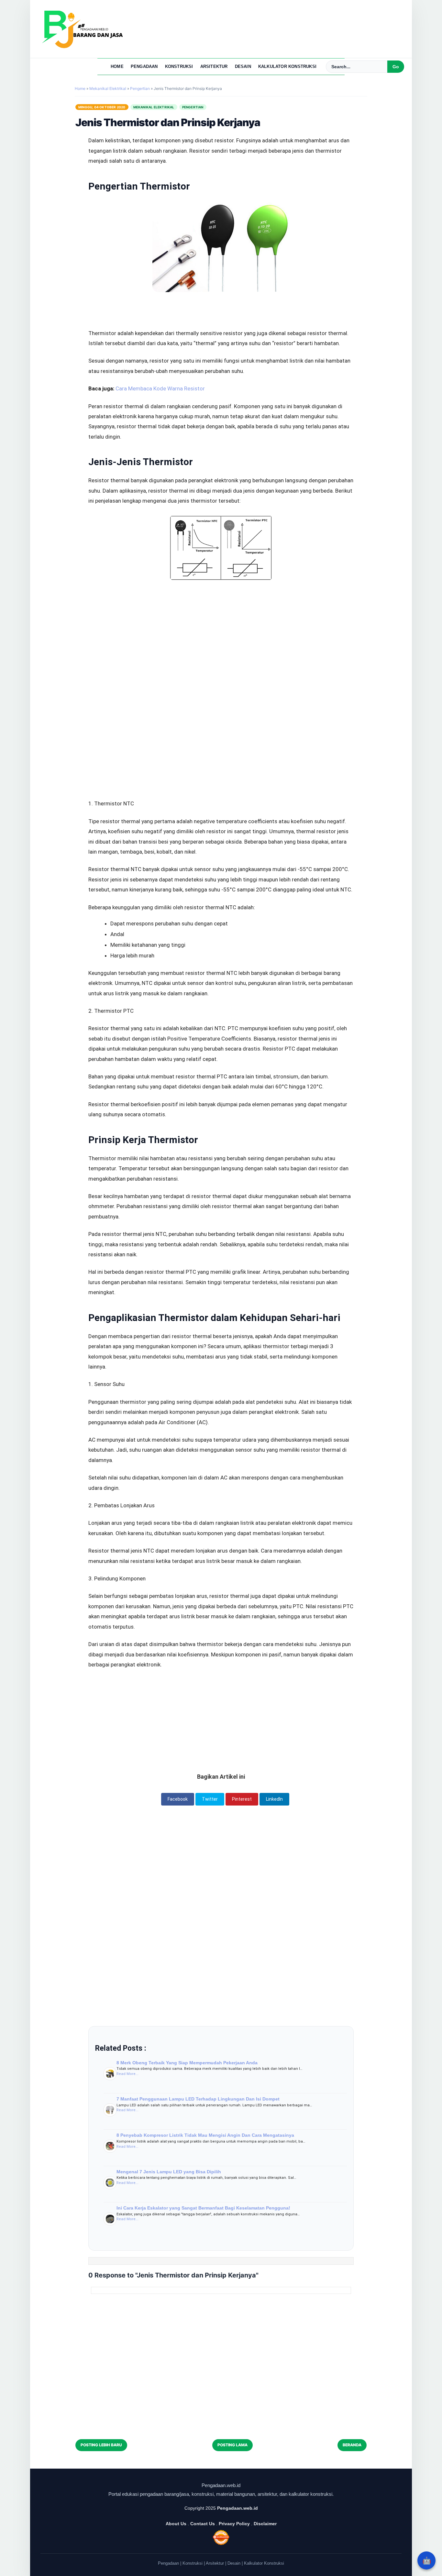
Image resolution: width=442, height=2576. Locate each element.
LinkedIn (274, 1799)
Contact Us (203, 2524)
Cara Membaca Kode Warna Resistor (160, 388)
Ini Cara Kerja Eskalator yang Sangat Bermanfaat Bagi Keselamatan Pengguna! (203, 2208)
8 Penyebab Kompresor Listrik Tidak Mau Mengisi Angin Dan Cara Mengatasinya (205, 2135)
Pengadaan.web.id (238, 2508)
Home (117, 66)
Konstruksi (179, 66)
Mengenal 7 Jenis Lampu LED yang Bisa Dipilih (169, 2172)
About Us (176, 2524)
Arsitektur (214, 66)
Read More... (127, 2074)
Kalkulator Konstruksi (287, 66)
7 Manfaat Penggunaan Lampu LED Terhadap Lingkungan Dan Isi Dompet (198, 2099)
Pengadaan (144, 66)
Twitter (210, 1799)
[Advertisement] (221, 624)
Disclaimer (265, 2524)
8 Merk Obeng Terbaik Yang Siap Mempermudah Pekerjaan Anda (187, 2063)
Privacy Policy (234, 2524)
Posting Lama (232, 2445)
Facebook (178, 1799)
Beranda (352, 2445)
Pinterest (242, 1799)
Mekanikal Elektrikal (154, 107)
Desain (243, 66)
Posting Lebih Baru (101, 2445)
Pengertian (193, 107)
